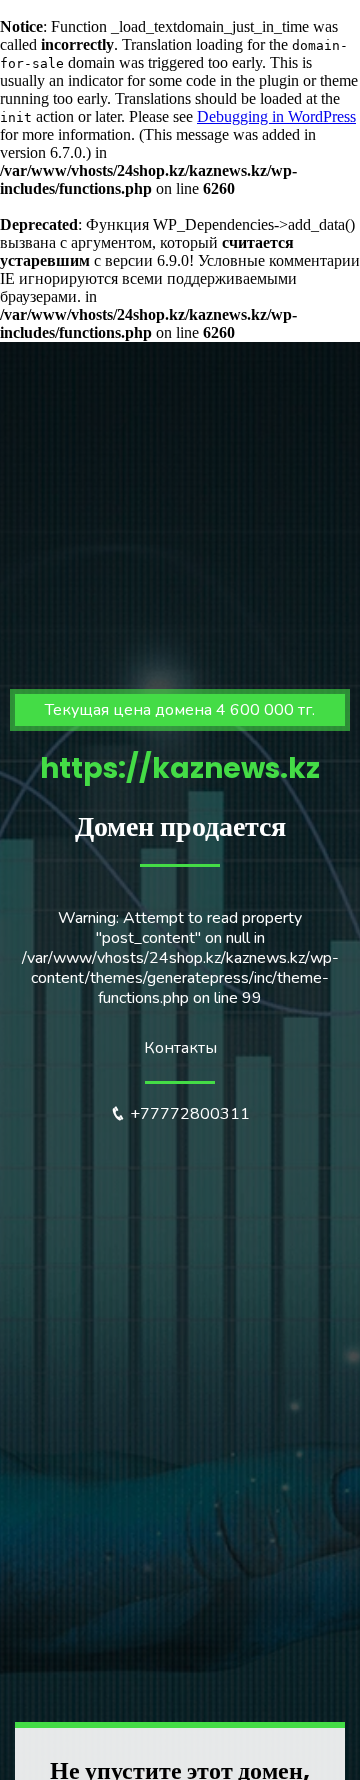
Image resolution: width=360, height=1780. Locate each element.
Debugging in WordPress (276, 116)
